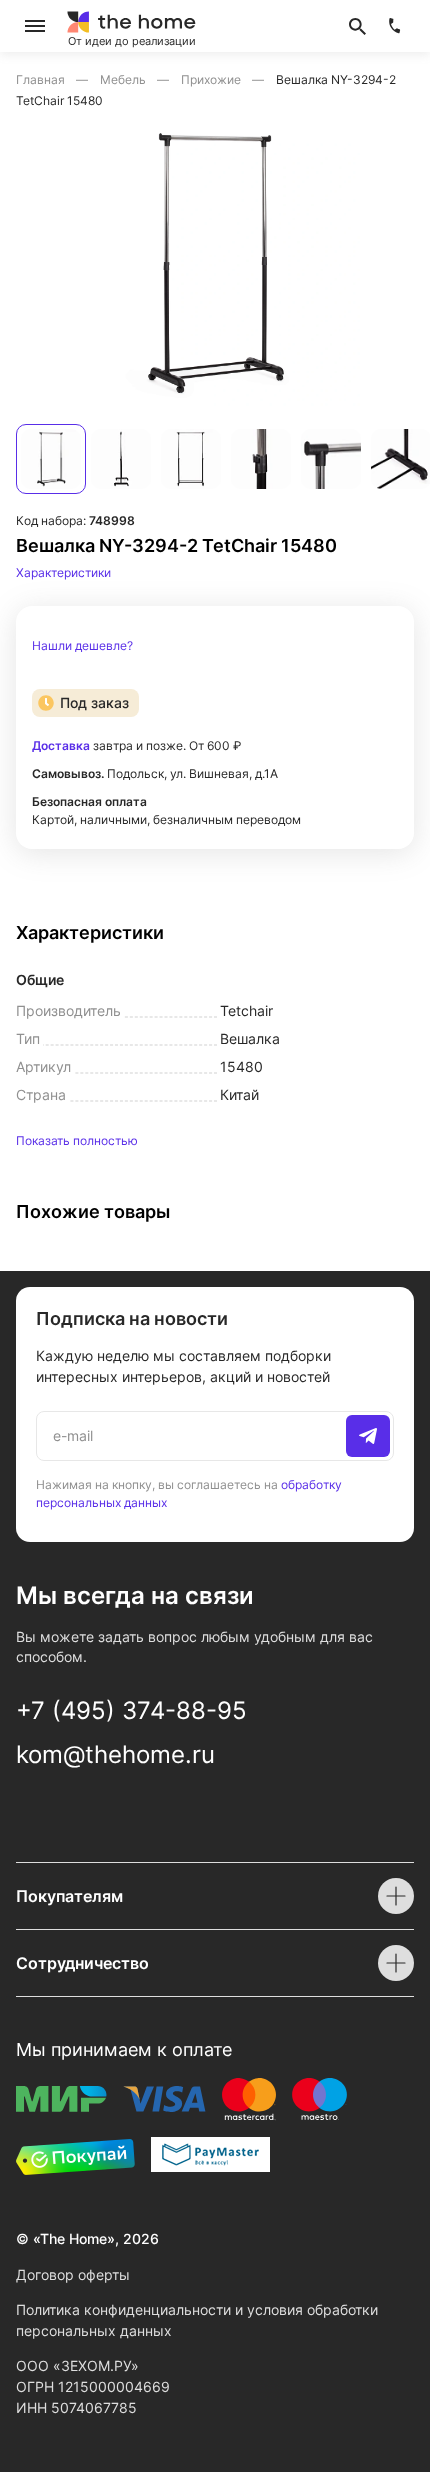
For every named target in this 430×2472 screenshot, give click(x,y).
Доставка (61, 745)
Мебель (124, 79)
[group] (215, 263)
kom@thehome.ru (115, 1754)
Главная (42, 79)
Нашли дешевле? (82, 646)
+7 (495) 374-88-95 (131, 1710)
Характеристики (63, 572)
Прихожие (212, 79)
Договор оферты (73, 2274)
